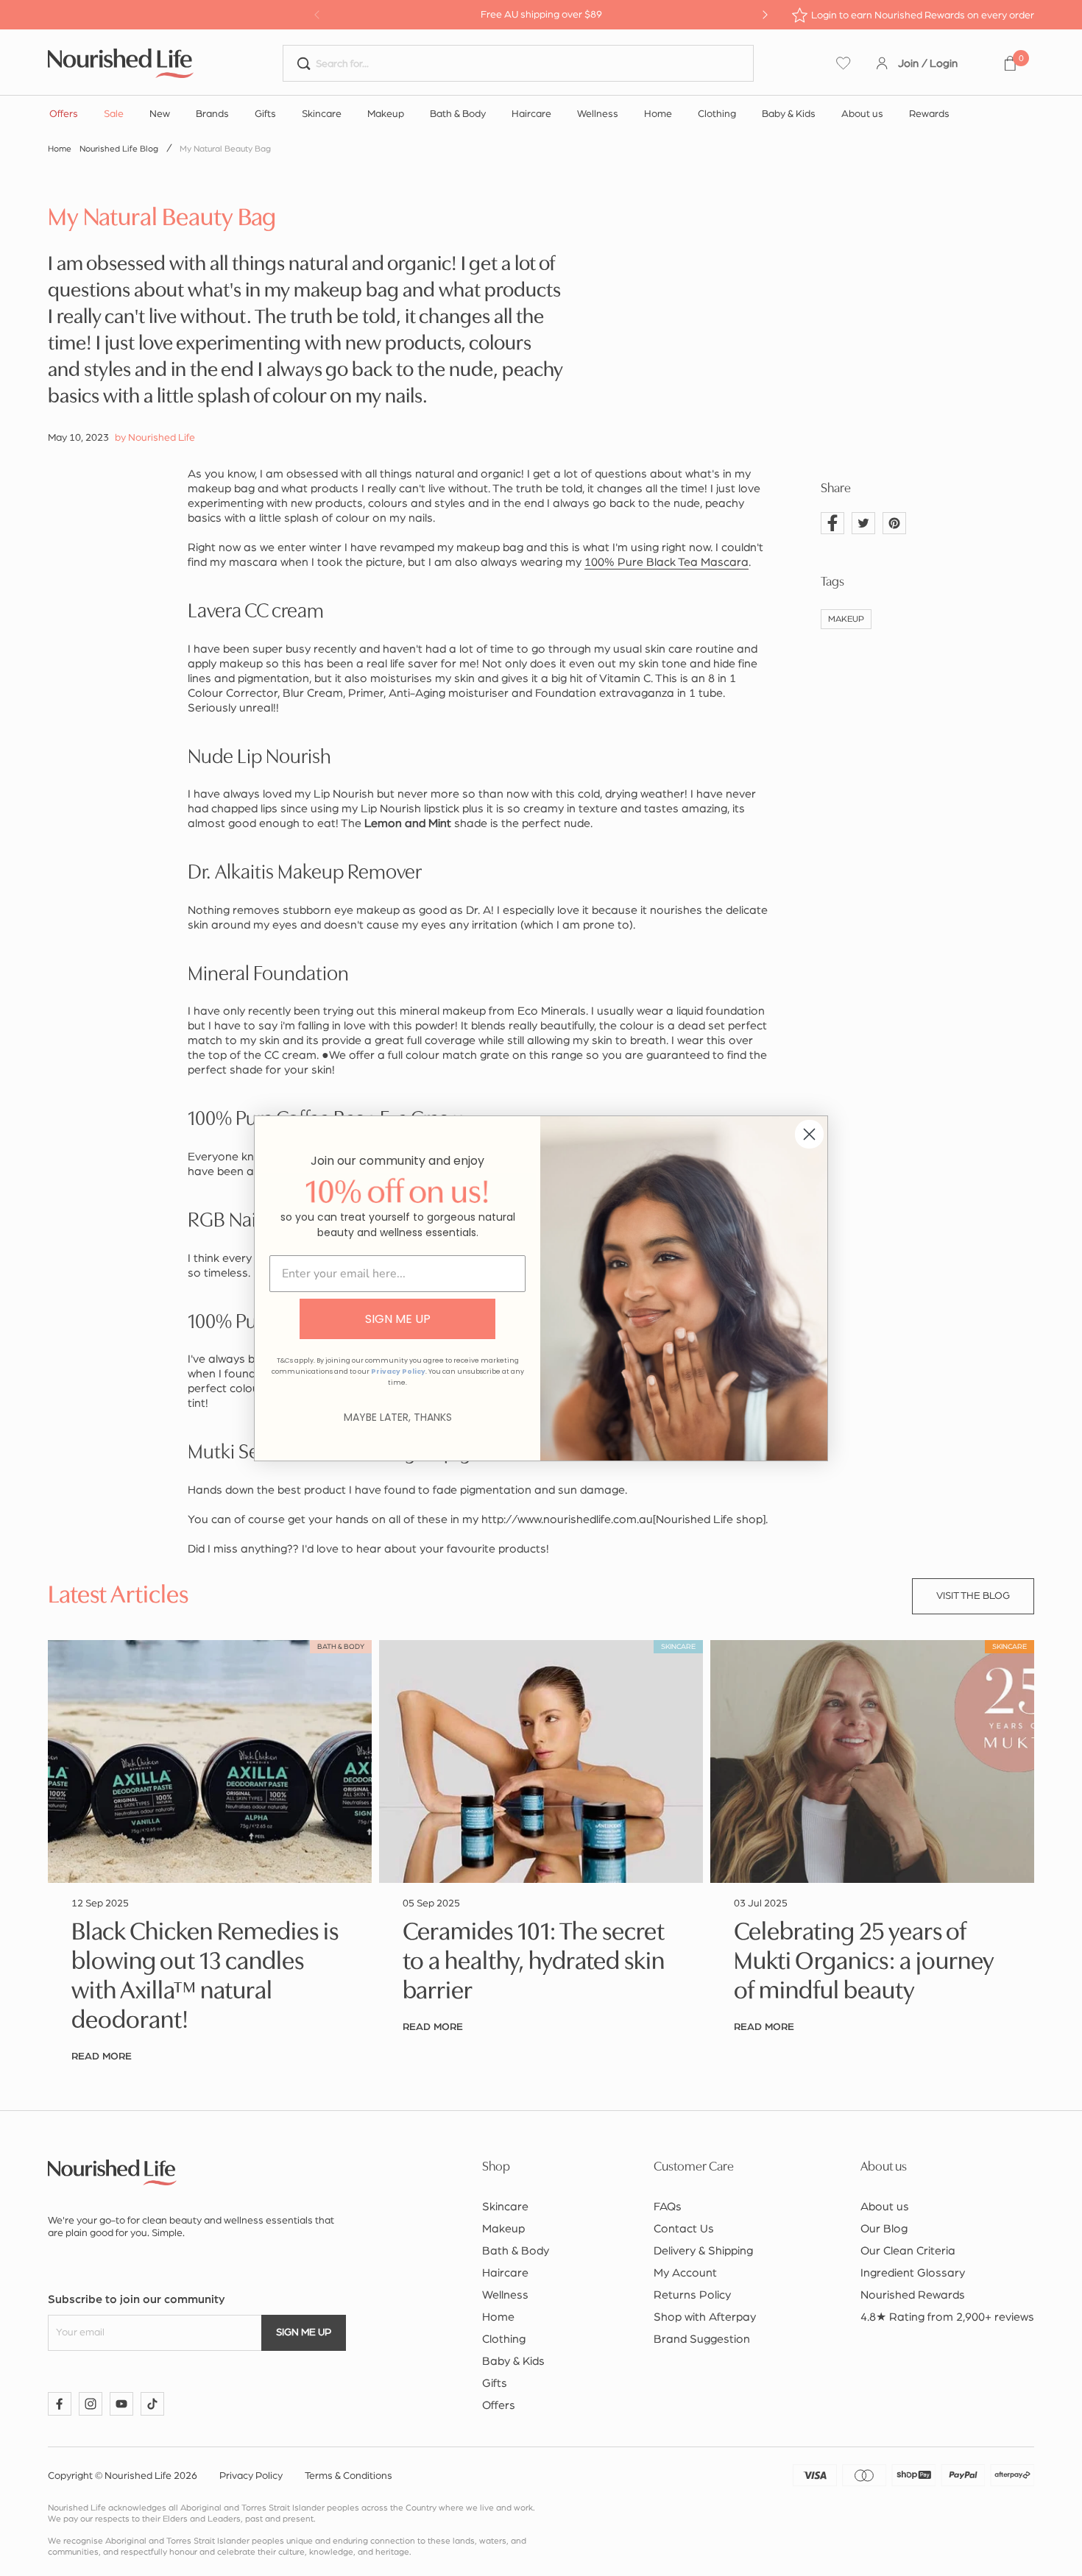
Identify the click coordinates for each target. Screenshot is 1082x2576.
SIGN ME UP (398, 1319)
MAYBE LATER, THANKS (398, 1417)
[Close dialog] (809, 1134)
